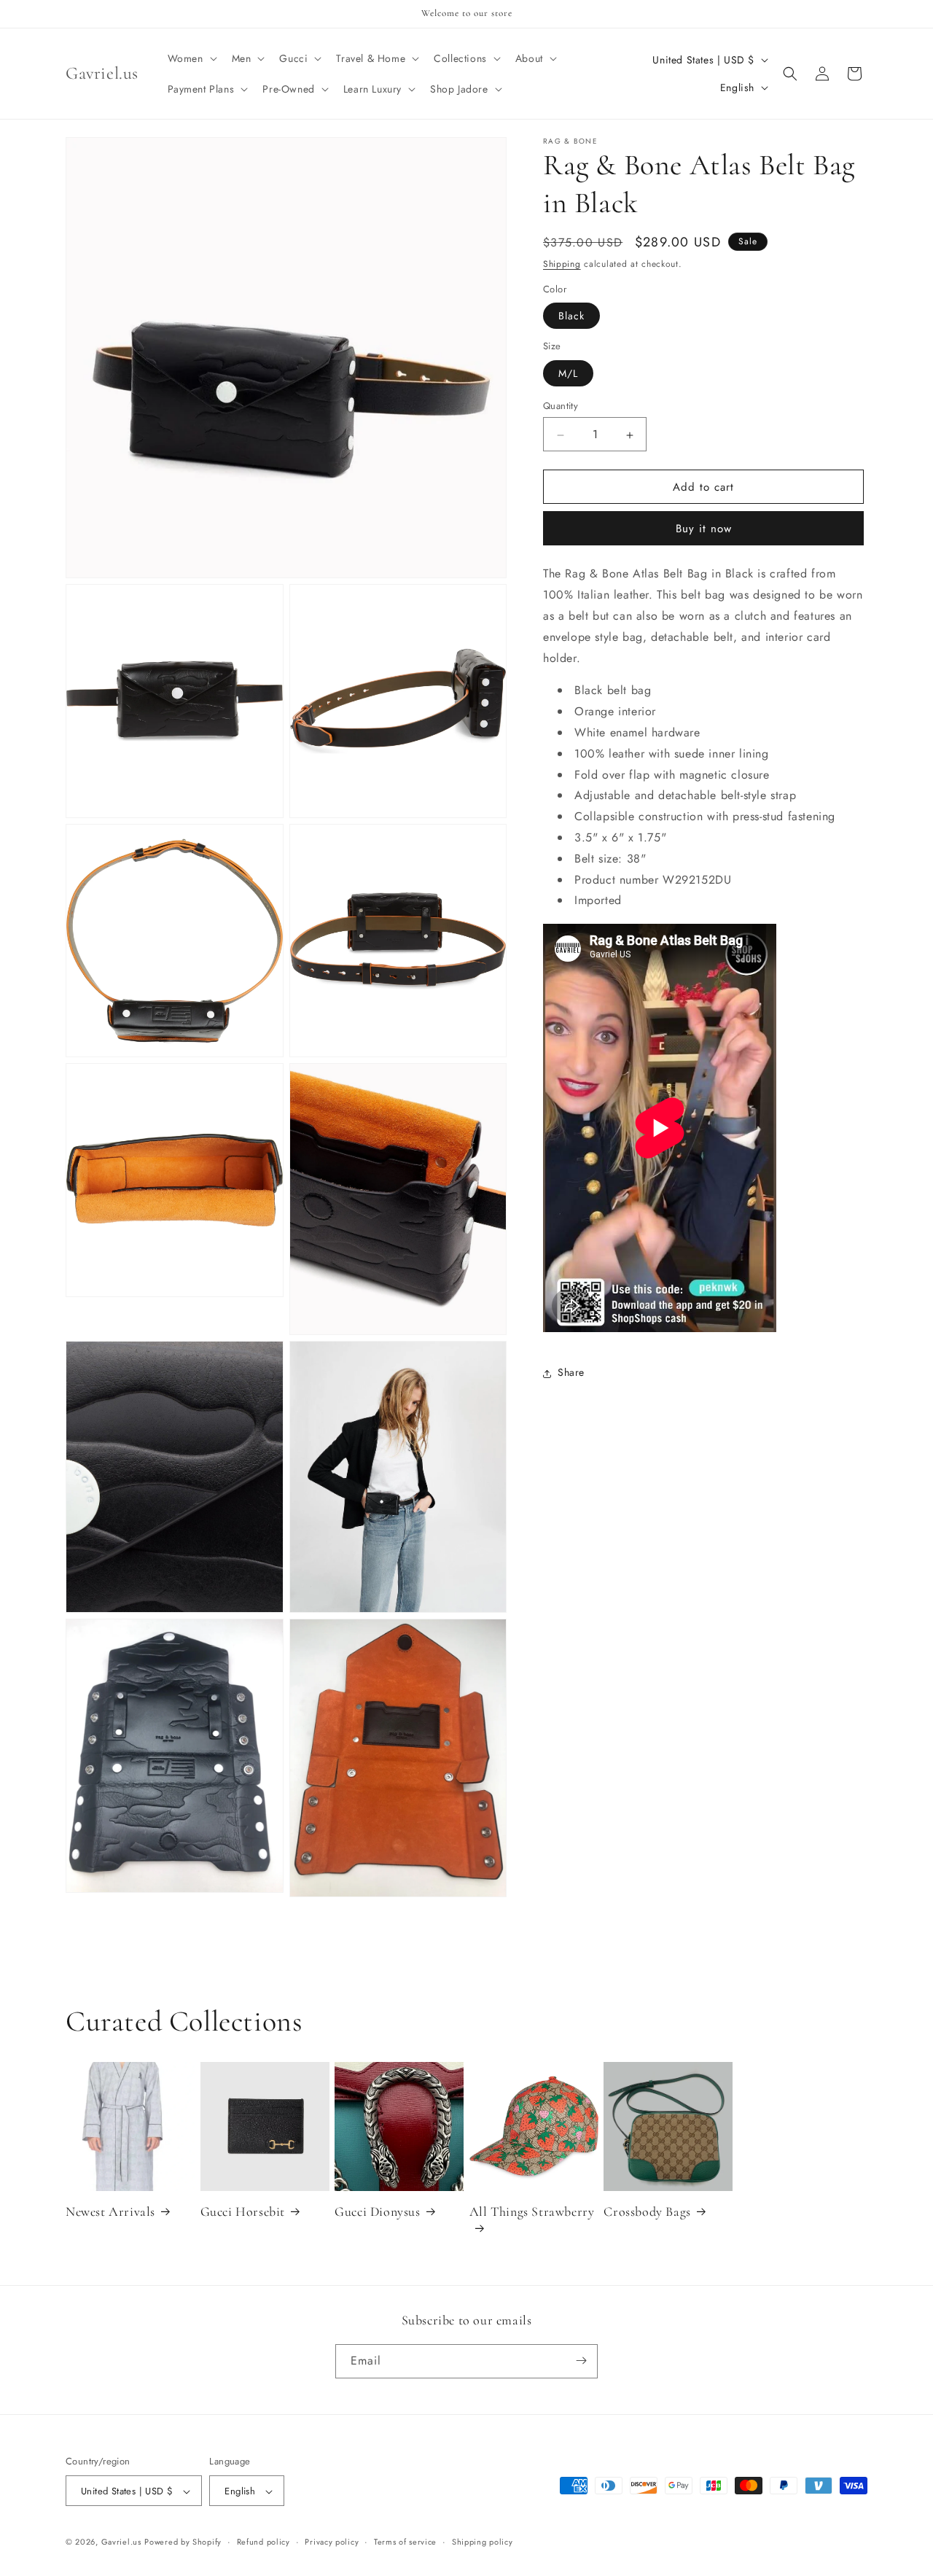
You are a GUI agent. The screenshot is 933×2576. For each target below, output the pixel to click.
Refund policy (263, 2542)
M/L (568, 374)
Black (571, 316)
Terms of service (405, 2542)
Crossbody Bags (647, 2211)
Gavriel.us (121, 2542)
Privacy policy (332, 2542)
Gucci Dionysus (377, 2211)
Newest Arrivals (110, 2211)
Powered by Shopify (183, 2542)
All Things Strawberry (532, 2211)
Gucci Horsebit (243, 2211)
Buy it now (704, 529)
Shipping (562, 264)
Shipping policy (483, 2542)
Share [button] (571, 1373)
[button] (191, 58)
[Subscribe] (581, 2361)
